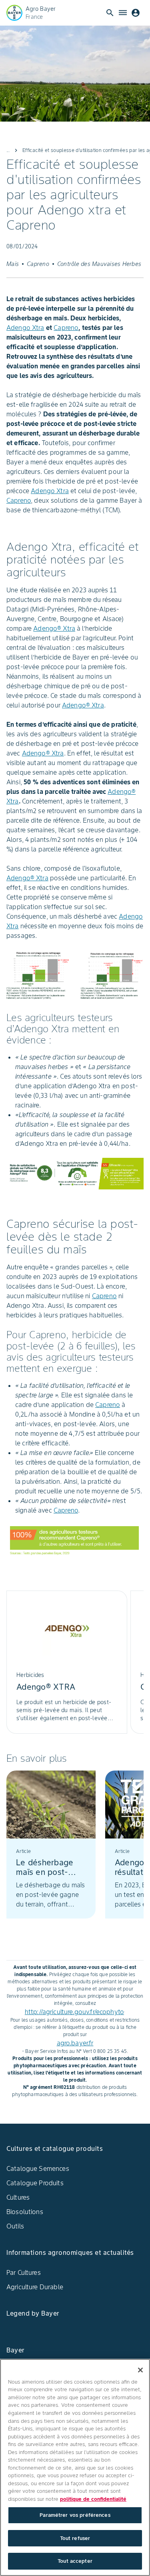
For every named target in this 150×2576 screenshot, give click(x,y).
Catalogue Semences (38, 2168)
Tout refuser (75, 2538)
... (8, 150)
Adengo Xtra (25, 328)
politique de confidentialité (93, 2499)
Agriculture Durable (35, 2287)
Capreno (66, 328)
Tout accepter (75, 2561)
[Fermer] (140, 2370)
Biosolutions (25, 2212)
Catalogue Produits (35, 2183)
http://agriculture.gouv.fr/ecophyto (74, 2012)
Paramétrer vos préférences (75, 2515)
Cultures (18, 2197)
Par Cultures (24, 2272)
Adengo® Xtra (54, 628)
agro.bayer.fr (75, 2043)
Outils (15, 2226)
